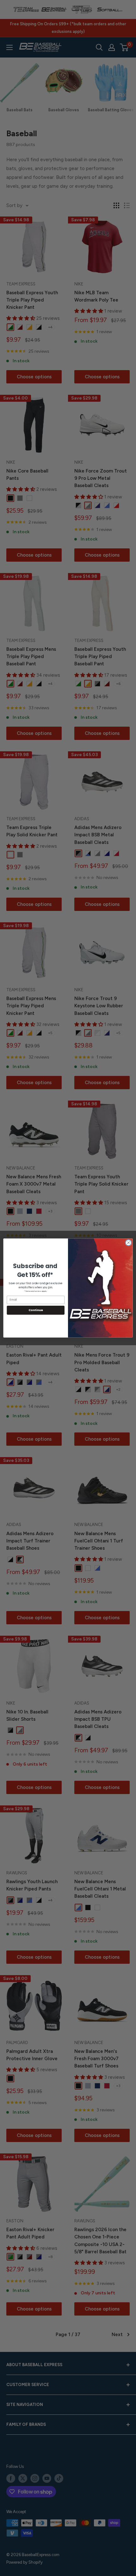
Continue (36, 1310)
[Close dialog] (128, 1242)
